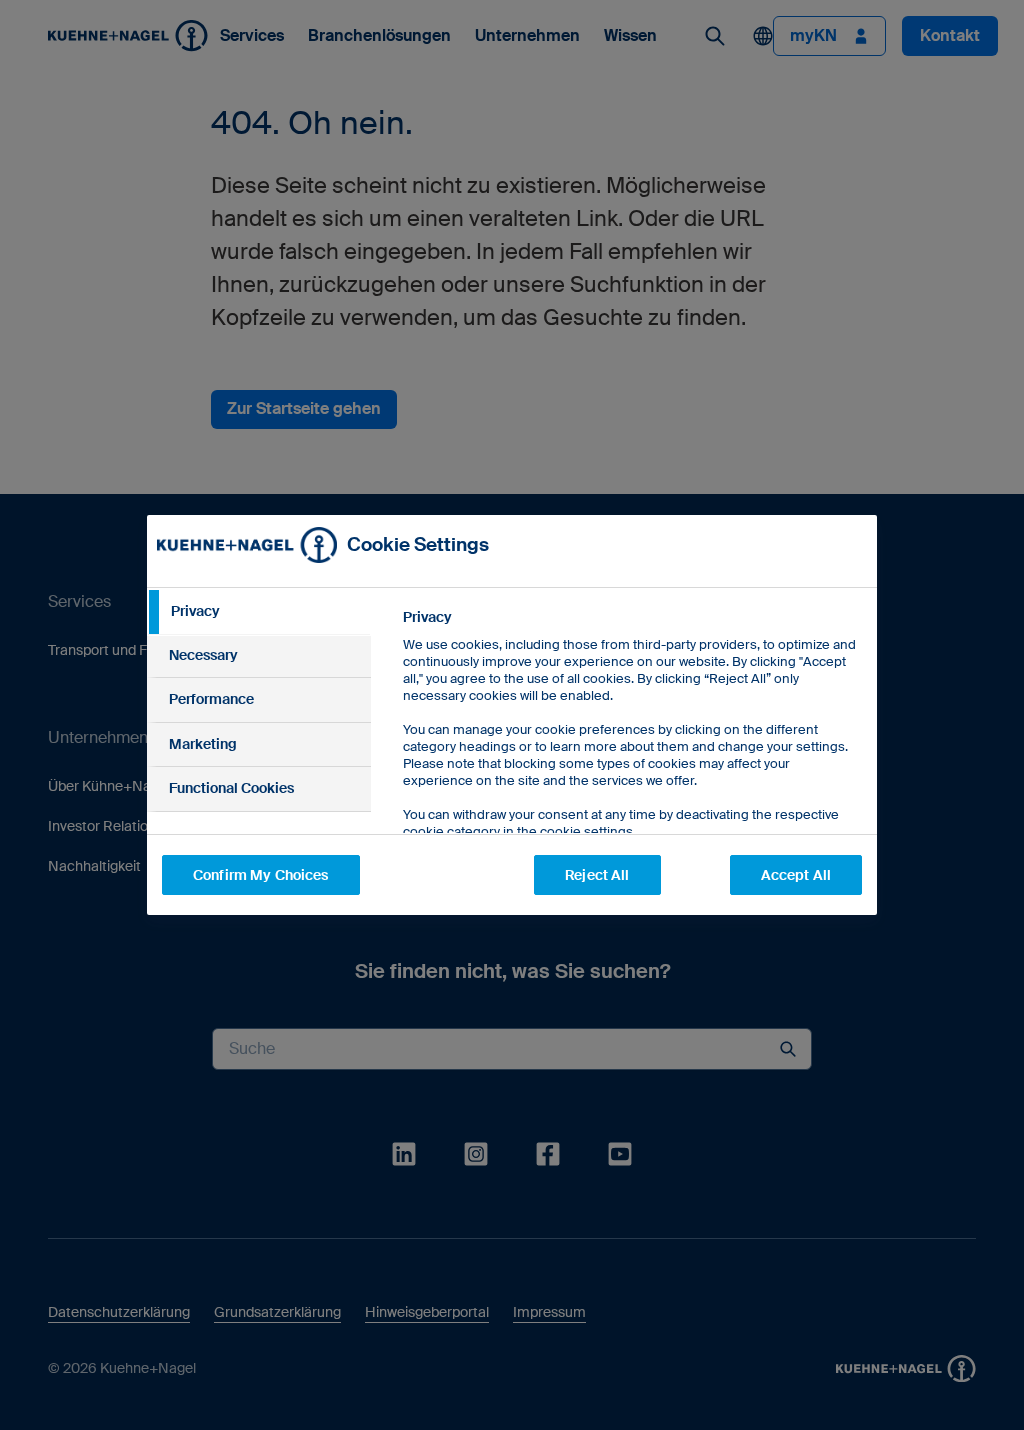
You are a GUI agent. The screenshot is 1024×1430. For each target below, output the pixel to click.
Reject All (597, 875)
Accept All (796, 875)
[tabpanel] (631, 769)
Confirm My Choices (261, 875)
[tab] (259, 612)
